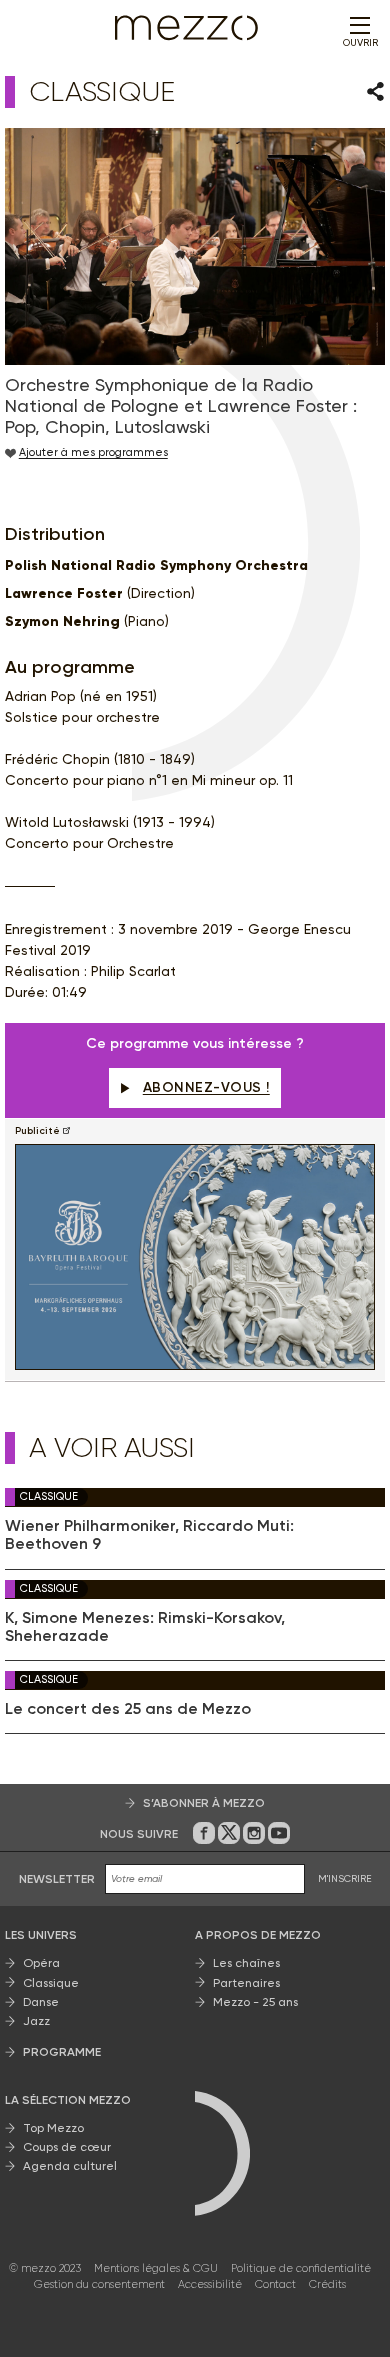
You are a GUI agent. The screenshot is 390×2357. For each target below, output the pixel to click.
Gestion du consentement (99, 2284)
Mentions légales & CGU (156, 2268)
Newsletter (57, 1879)
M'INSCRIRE (345, 1878)
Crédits (327, 2284)
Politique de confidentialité (301, 2268)
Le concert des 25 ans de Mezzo (128, 1709)
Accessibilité (210, 2284)
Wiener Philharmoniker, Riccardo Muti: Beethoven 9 (149, 1535)
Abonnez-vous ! (206, 1087)
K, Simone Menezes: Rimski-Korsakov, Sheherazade (145, 1627)
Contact (275, 2284)
